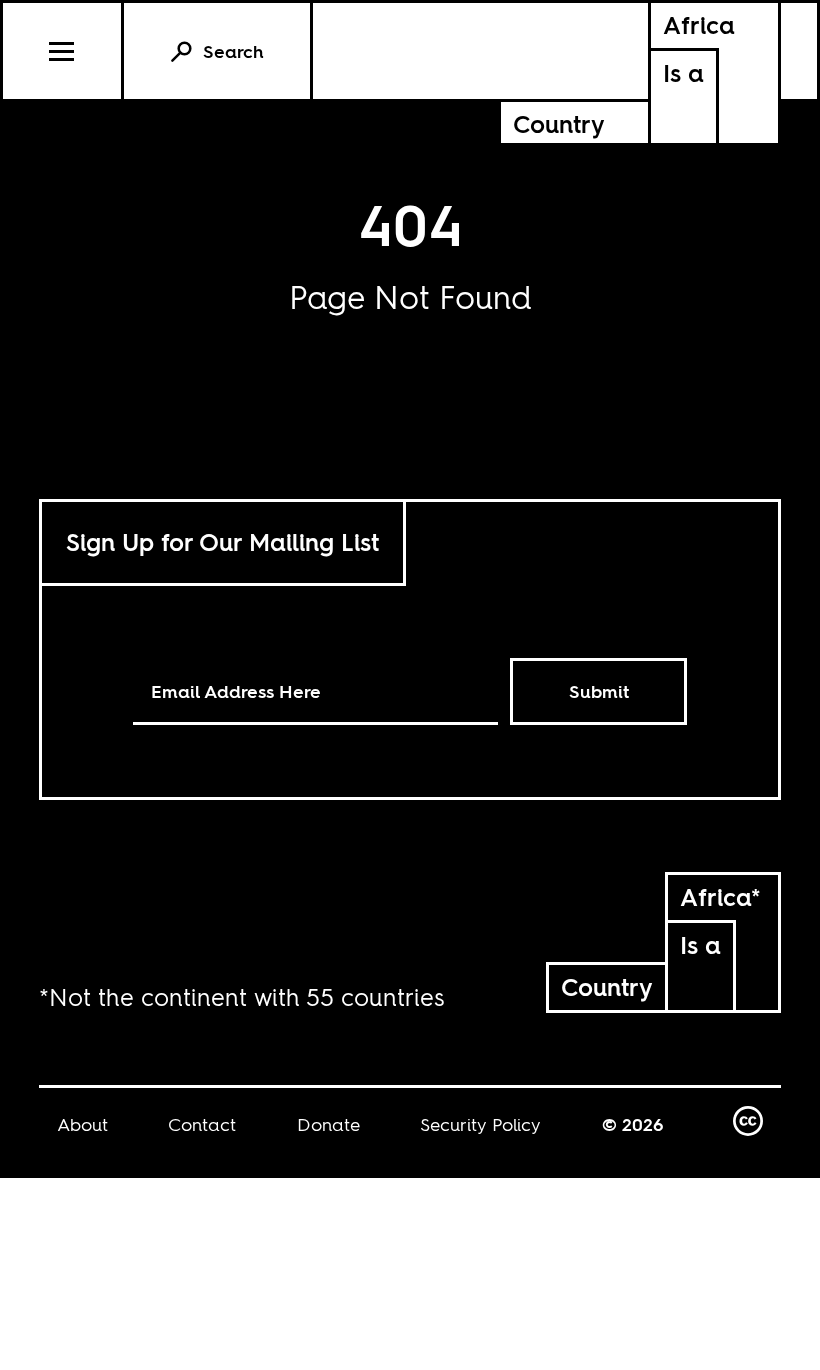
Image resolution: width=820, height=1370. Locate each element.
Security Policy (480, 1124)
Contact (202, 1124)
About (82, 1124)
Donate (328, 1124)
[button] (63, 51)
